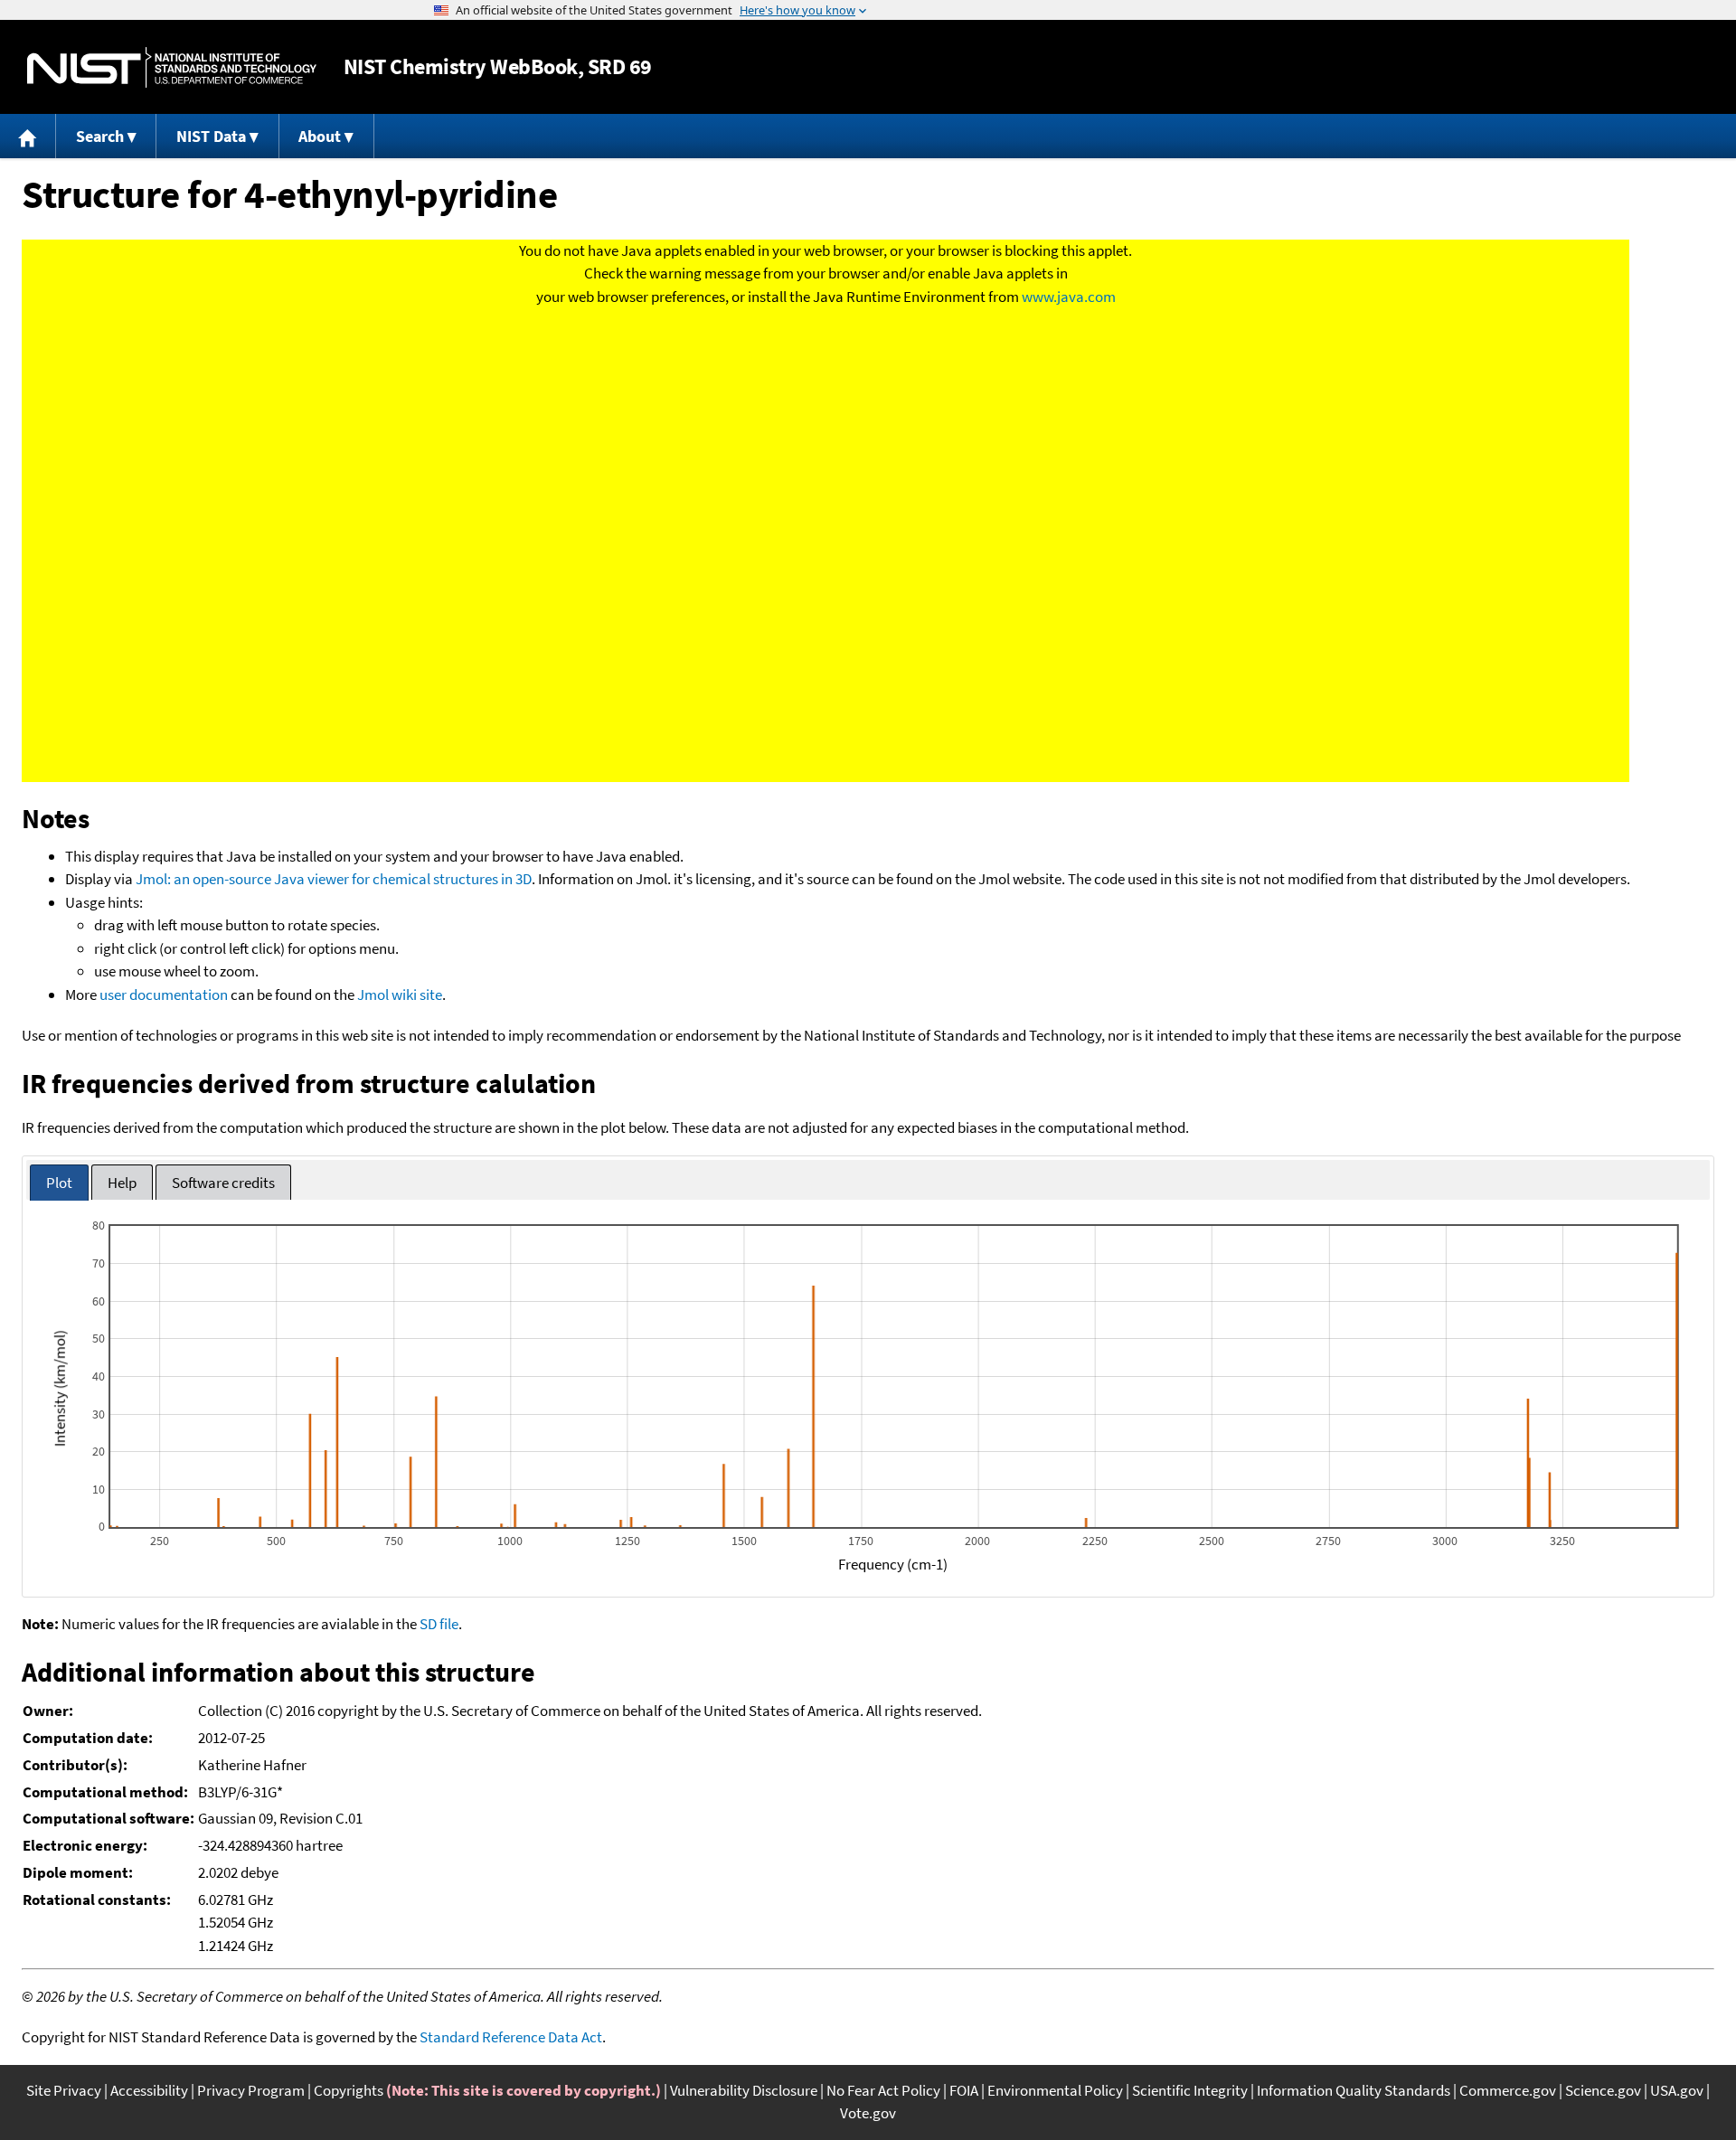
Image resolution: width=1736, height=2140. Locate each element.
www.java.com (1069, 297)
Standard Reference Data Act (511, 2037)
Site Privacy (64, 2090)
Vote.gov (868, 2113)
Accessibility (149, 2090)
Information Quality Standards (1354, 2090)
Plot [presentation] (59, 1183)
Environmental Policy (1055, 2090)
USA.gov (1677, 2090)
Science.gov (1603, 2090)
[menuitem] (28, 136)
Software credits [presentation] (223, 1183)
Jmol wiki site (400, 995)
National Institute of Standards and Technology (172, 67)
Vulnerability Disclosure (744, 2090)
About (320, 136)
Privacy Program (251, 2090)
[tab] (59, 1183)
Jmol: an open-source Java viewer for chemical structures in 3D (334, 879)
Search (100, 136)
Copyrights (349, 2090)
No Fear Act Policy (883, 2090)
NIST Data (211, 136)
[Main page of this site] (28, 136)
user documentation (164, 995)
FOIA (964, 2090)
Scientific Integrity (1190, 2090)
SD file (439, 1624)
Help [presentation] (122, 1183)
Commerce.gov (1508, 2090)
